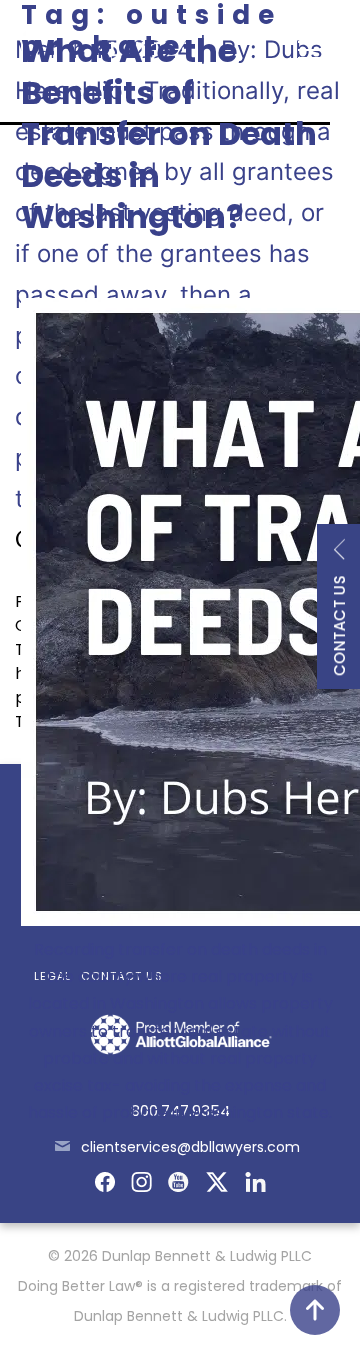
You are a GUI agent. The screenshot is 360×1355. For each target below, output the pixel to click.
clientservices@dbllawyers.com (190, 1147)
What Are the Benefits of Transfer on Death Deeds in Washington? (169, 133)
